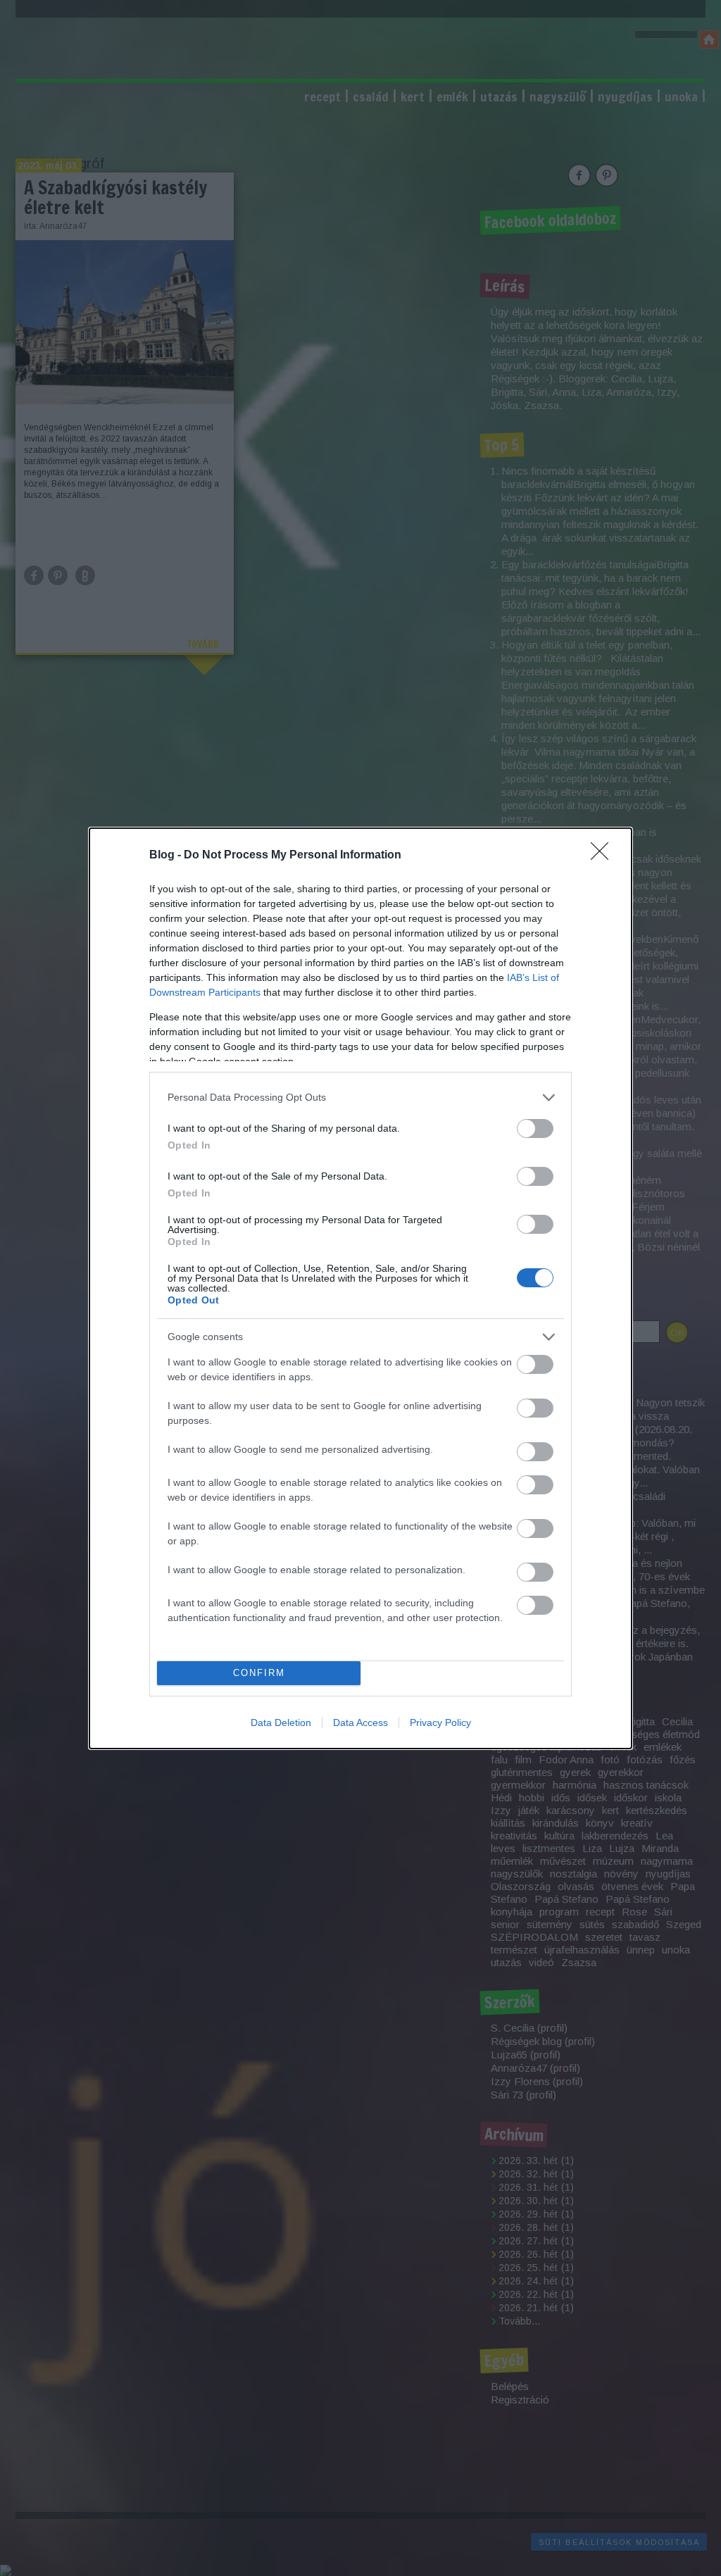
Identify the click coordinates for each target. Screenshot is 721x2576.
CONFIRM (259, 1673)
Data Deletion (281, 1722)
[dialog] (360, 1288)
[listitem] (360, 1098)
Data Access (360, 1722)
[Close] (604, 856)
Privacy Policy (440, 1722)
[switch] (535, 1128)
